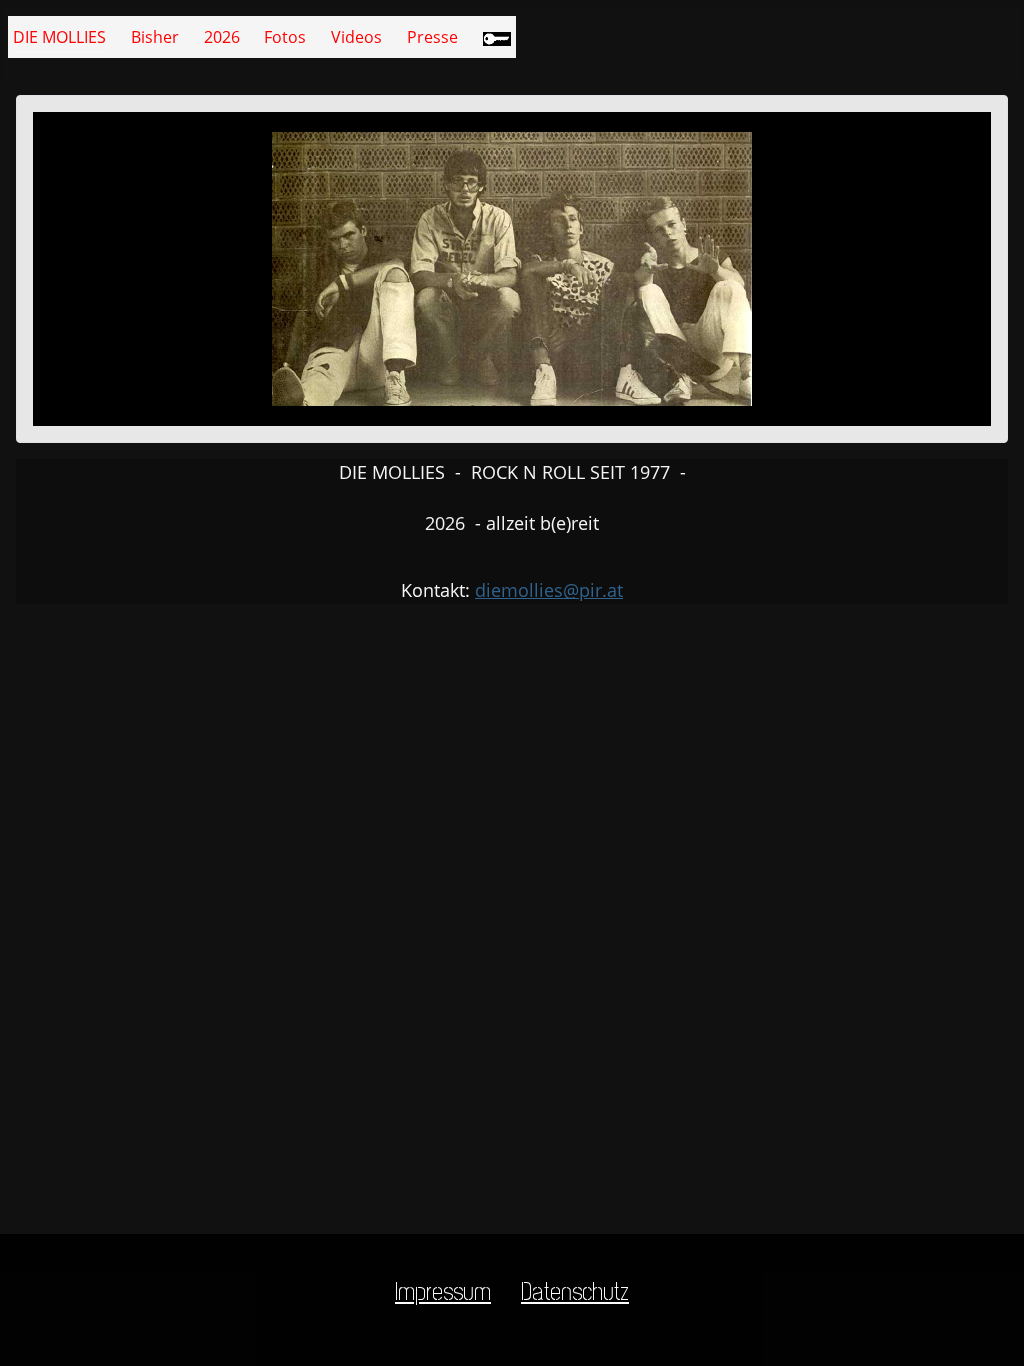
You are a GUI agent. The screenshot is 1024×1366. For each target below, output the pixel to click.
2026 (222, 37)
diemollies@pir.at (549, 590)
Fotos (285, 37)
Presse (432, 37)
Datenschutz (575, 1292)
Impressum (443, 1292)
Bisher (155, 37)
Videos (356, 37)
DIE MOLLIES (59, 37)
